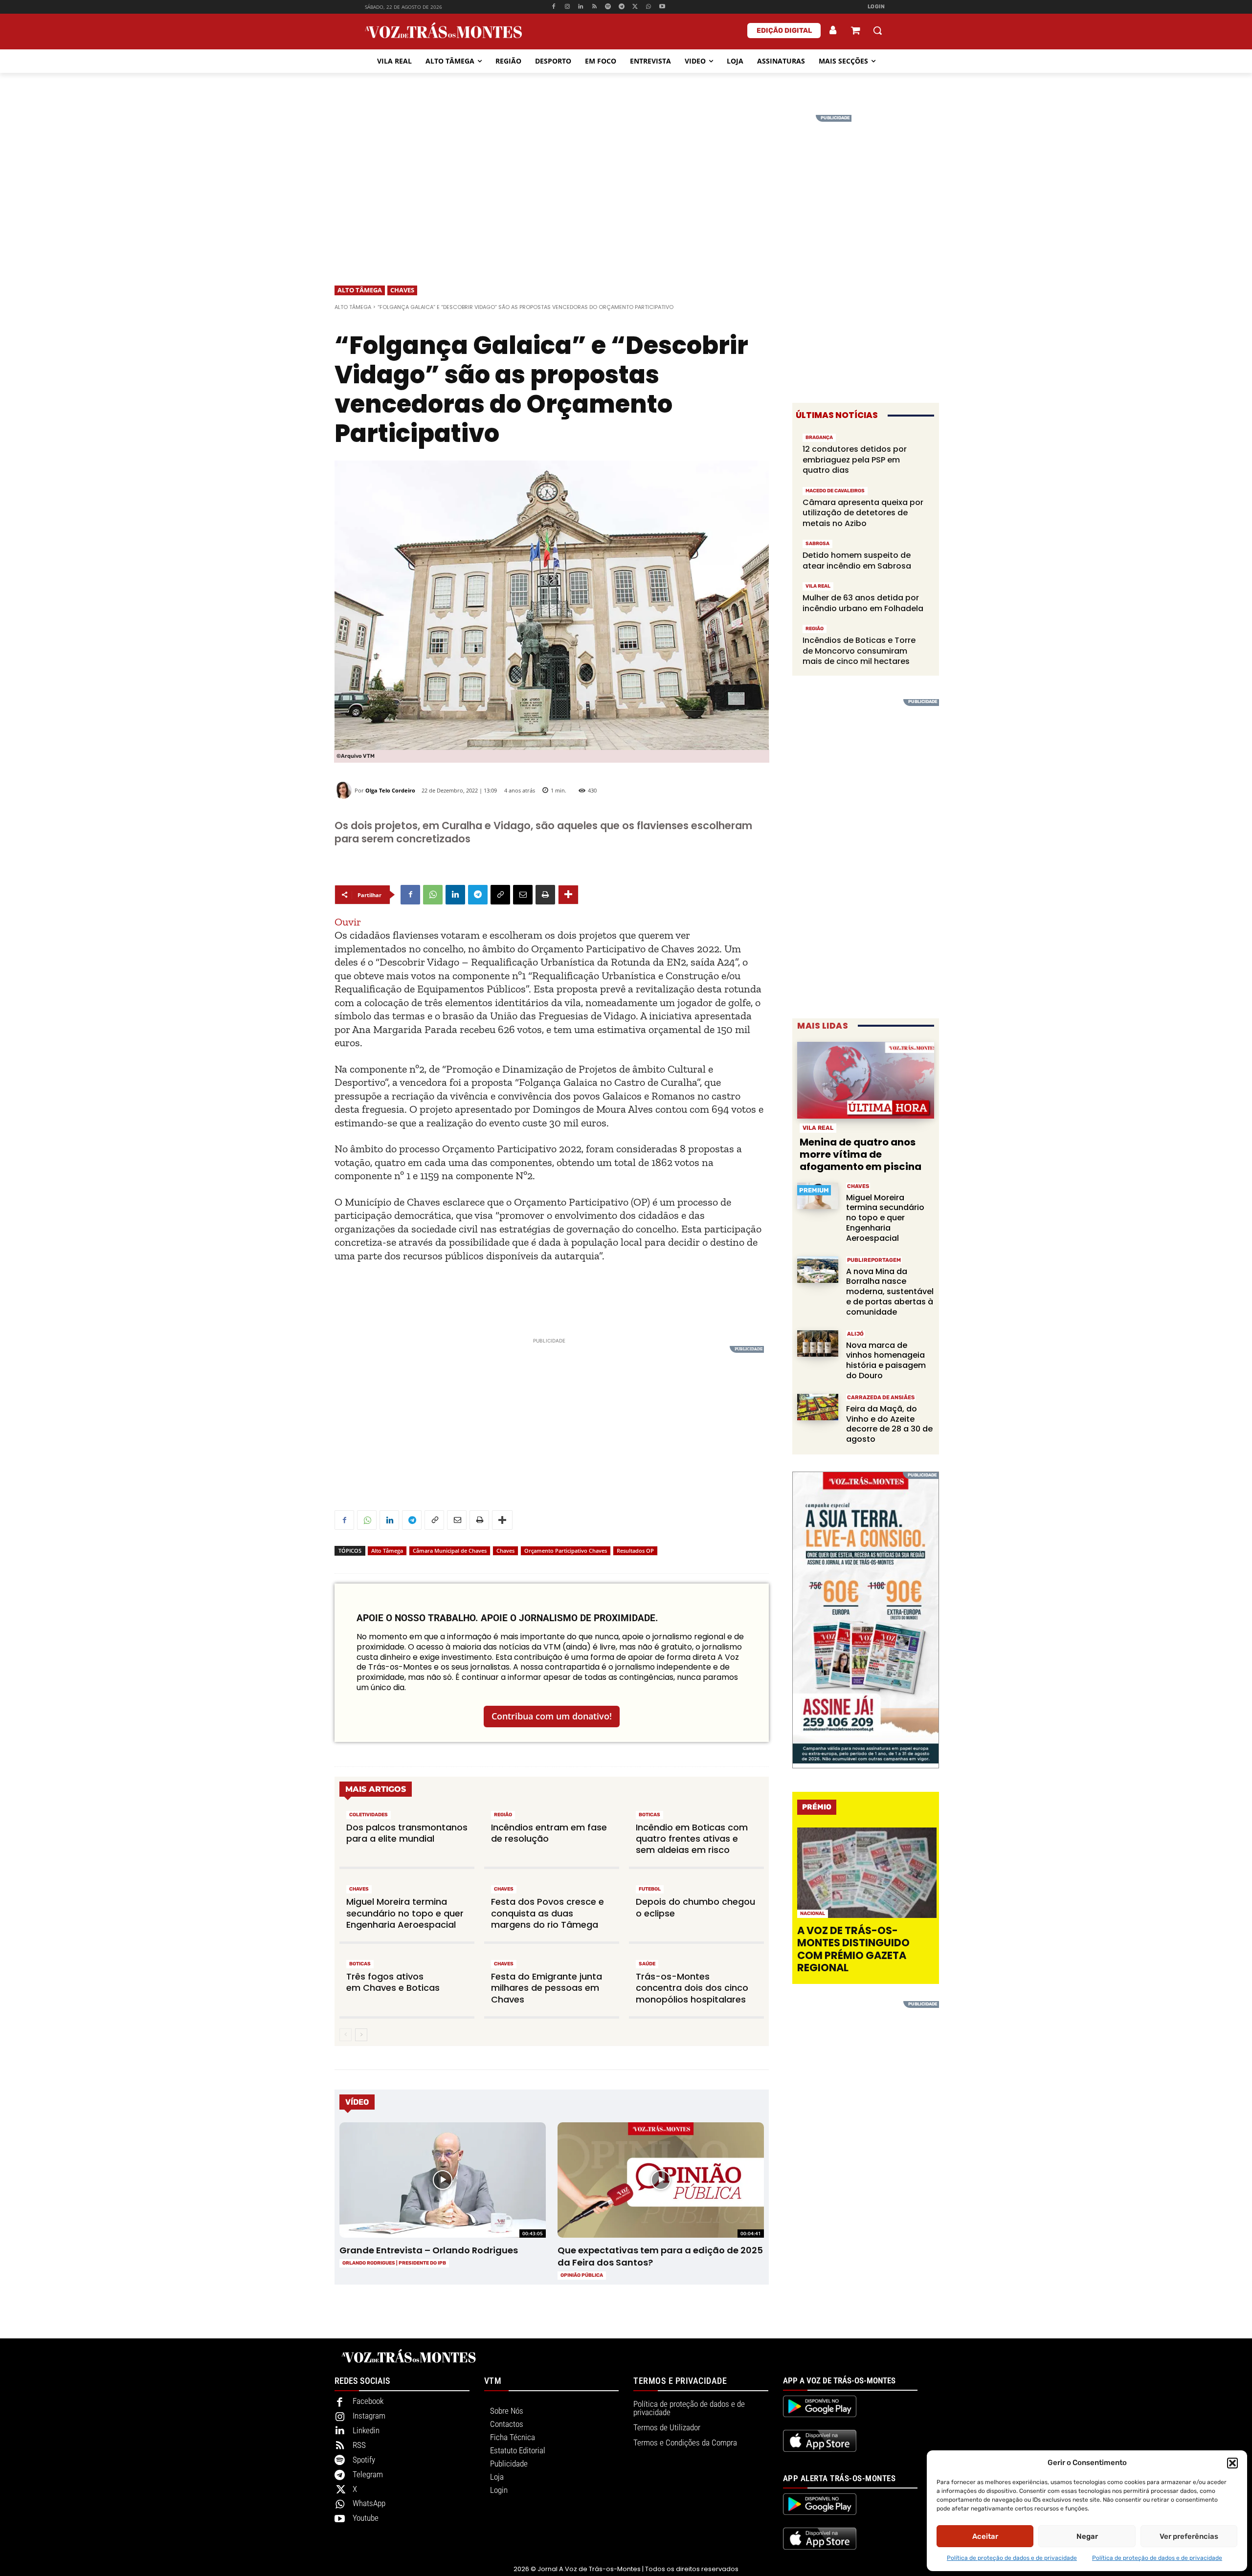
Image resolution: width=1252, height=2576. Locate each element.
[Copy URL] (500, 895)
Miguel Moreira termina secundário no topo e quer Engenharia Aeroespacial (405, 1913)
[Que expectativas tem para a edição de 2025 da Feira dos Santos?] (660, 2180)
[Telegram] (621, 7)
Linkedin (366, 2430)
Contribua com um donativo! (552, 1716)
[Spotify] (608, 7)
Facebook (368, 2401)
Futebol (650, 1889)
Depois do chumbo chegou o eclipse (695, 1907)
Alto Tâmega (360, 290)
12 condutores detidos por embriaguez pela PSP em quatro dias (855, 460)
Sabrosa (817, 544)
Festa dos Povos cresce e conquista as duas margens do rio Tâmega (548, 1913)
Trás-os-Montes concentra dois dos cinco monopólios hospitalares (692, 1988)
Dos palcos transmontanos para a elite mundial (407, 1833)
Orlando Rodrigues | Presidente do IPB (394, 2263)
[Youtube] (662, 7)
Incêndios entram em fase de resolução (549, 1833)
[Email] (523, 895)
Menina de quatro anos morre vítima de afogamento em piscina (861, 1154)
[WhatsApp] (649, 7)
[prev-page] (346, 2035)
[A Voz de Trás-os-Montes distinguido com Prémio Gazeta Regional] (867, 1873)
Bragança (819, 438)
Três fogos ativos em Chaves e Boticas (393, 1982)
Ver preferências (1189, 2536)
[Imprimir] (545, 895)
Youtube (366, 2518)
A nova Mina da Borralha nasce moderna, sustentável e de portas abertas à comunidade (890, 1292)
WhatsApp (369, 2503)
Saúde (647, 1964)
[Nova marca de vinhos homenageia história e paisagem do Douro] (818, 1344)
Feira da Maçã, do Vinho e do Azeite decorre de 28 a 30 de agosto (889, 1424)
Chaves (402, 290)
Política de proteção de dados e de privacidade (1012, 2558)
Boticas (649, 1815)
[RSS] (594, 7)
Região (503, 1815)
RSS (359, 2445)
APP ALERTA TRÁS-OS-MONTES (839, 2478)
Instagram (369, 2416)
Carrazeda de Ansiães (881, 1398)
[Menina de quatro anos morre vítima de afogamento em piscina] (866, 1080)
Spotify (364, 2460)
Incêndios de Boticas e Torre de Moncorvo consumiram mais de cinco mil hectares (859, 651)
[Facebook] (553, 7)
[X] (635, 7)
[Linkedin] (581, 7)
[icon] (855, 32)
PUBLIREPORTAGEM (874, 1260)
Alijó (855, 1334)
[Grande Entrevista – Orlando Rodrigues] (442, 2180)
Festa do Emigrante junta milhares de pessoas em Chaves (547, 1988)
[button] (1232, 2463)
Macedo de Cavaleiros (835, 491)
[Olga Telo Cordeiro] (345, 790)
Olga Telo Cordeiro (390, 790)
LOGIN (876, 7)
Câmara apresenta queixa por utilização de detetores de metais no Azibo (863, 513)
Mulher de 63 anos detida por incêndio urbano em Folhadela (863, 603)
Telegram (368, 2474)
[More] (568, 895)
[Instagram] (567, 7)
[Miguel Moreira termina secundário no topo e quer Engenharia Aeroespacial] (818, 1196)
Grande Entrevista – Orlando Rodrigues (429, 2250)
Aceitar (985, 2536)
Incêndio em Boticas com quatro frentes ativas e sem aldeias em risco (692, 1839)
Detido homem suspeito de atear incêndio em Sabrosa (857, 561)
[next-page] (361, 2035)
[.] (833, 30)
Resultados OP (635, 1551)
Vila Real (818, 586)
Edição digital (784, 31)
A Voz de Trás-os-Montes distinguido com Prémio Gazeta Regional (853, 1949)
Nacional (813, 1914)
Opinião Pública (582, 2275)
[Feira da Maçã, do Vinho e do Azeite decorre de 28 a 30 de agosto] (818, 1407)
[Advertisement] (626, 183)
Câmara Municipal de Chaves (450, 1551)
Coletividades (369, 1815)
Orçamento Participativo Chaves (566, 1551)
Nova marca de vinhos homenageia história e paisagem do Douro (886, 1360)
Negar (1087, 2536)
